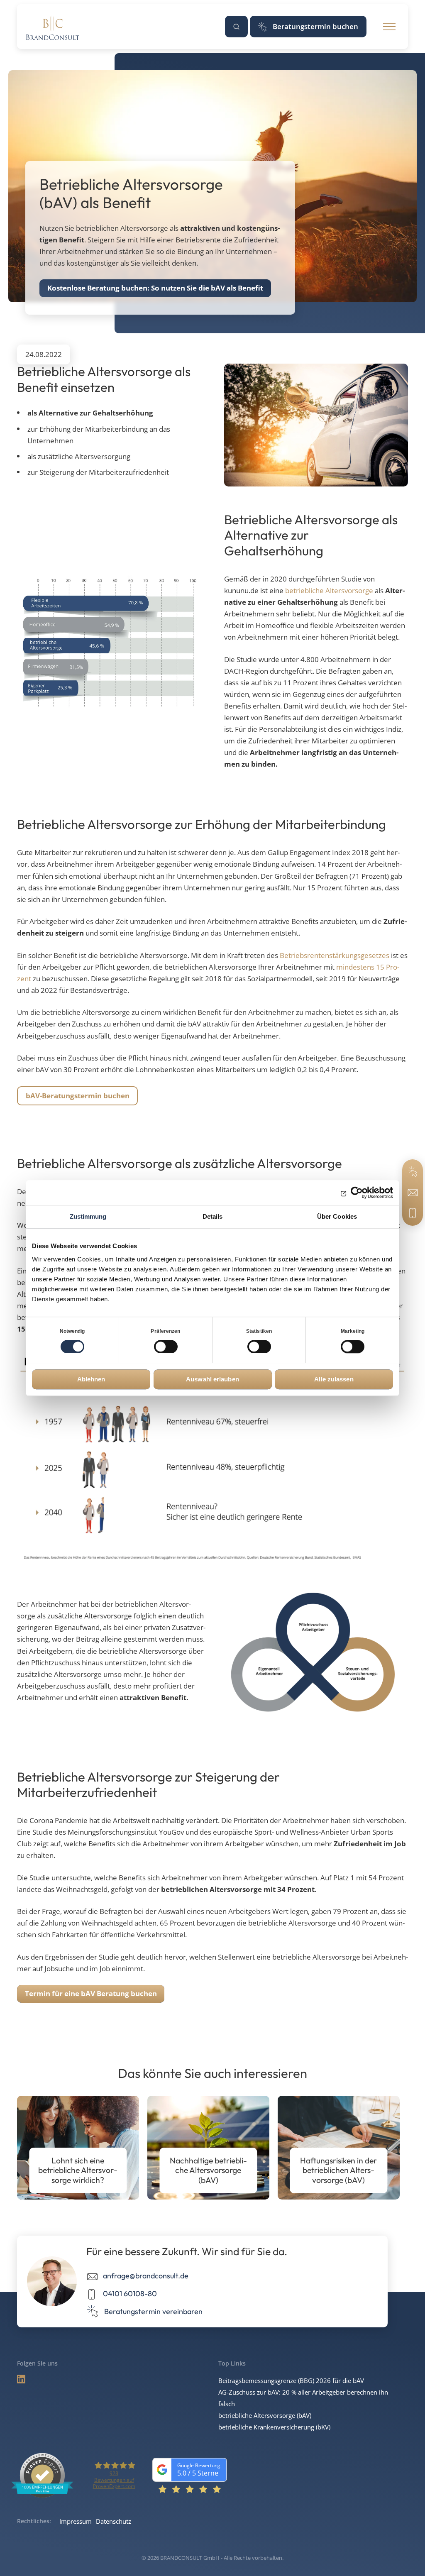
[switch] (166, 1347)
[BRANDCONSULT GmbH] (53, 27)
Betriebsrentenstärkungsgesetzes (335, 955)
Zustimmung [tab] (88, 1216)
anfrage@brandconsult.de (146, 2276)
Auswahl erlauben (212, 1379)
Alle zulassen (334, 1379)
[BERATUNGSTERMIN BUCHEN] (413, 1172)
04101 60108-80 (130, 2294)
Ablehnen (91, 1379)
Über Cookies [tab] (337, 1216)
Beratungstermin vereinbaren (153, 2311)
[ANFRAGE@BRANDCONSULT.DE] (413, 1193)
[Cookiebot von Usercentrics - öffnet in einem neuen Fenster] (357, 1193)
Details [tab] (213, 1216)
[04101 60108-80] (413, 1213)
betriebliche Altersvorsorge (329, 590)
